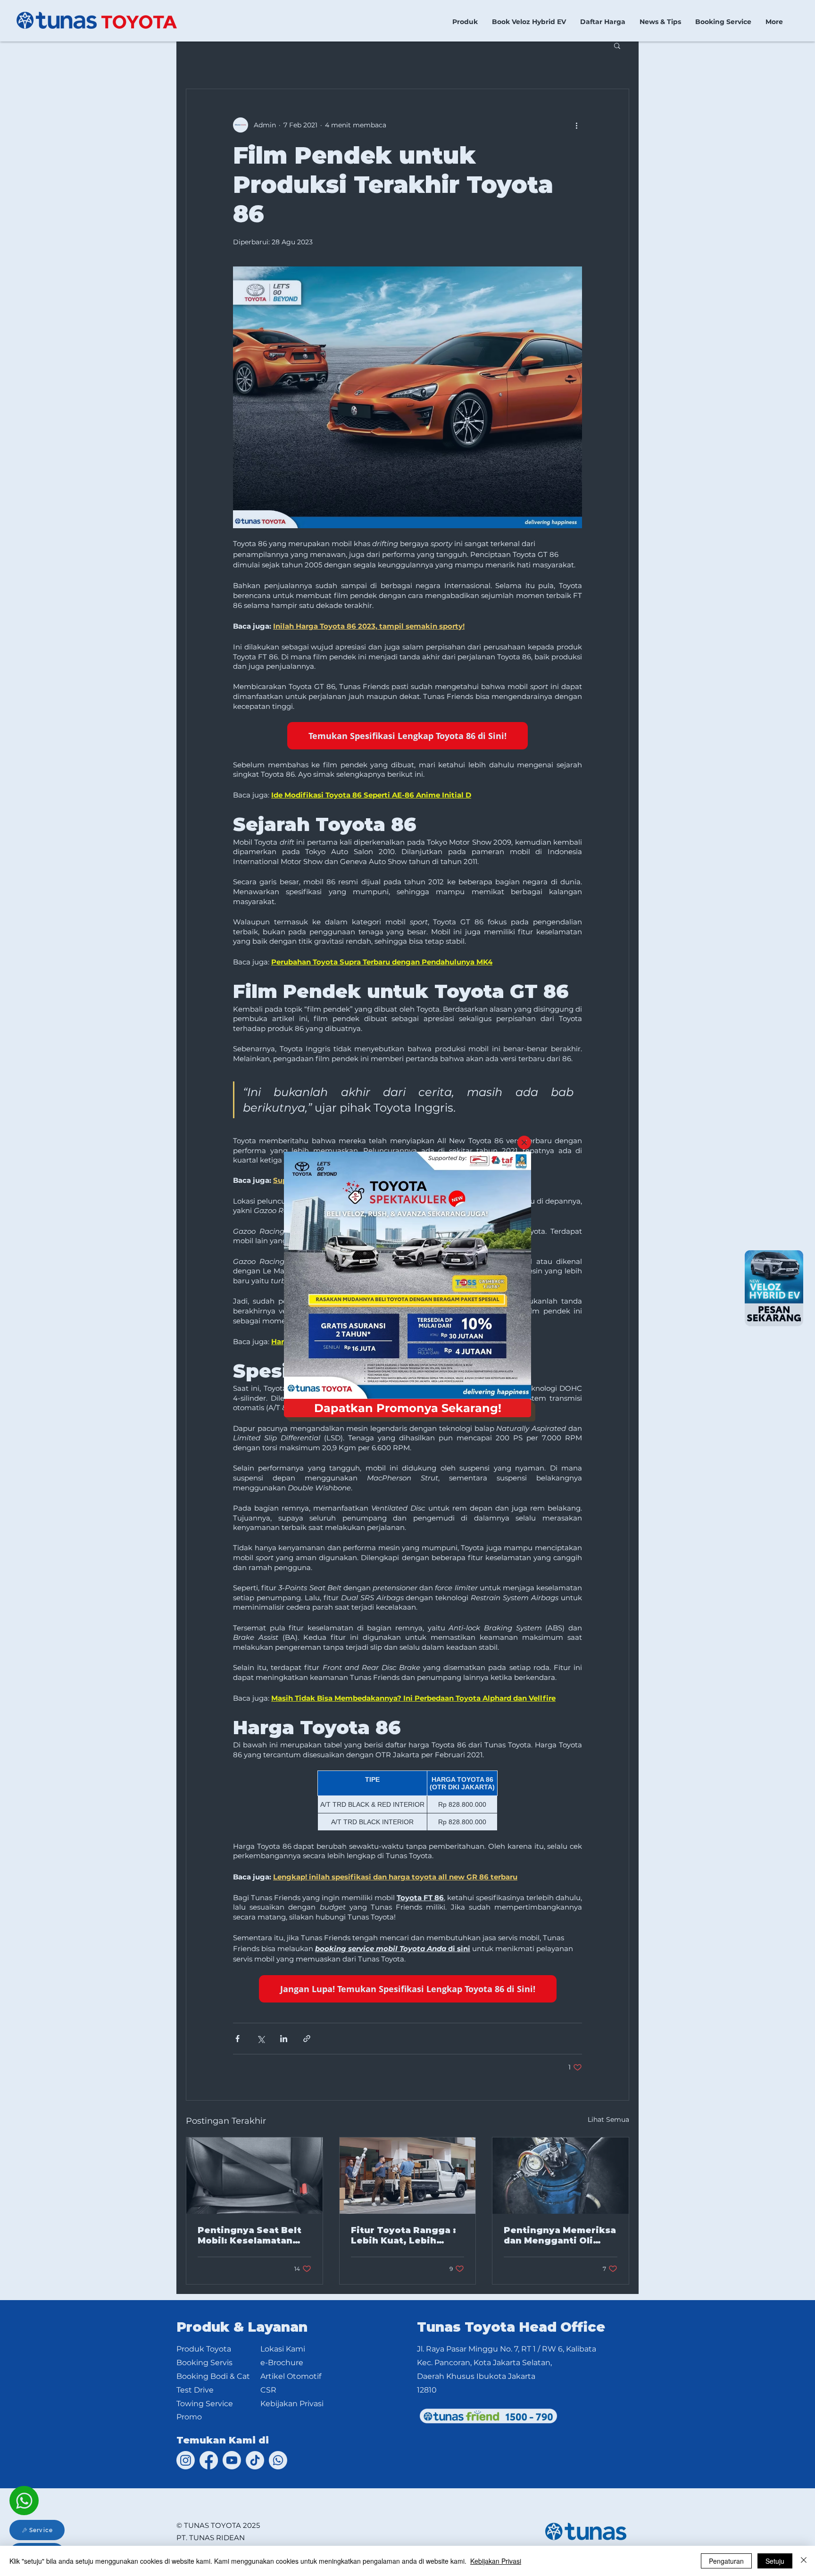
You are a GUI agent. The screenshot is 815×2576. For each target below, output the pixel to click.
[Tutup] (804, 2561)
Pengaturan (726, 2561)
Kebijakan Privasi (496, 2561)
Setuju (775, 2561)
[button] (524, 1143)
